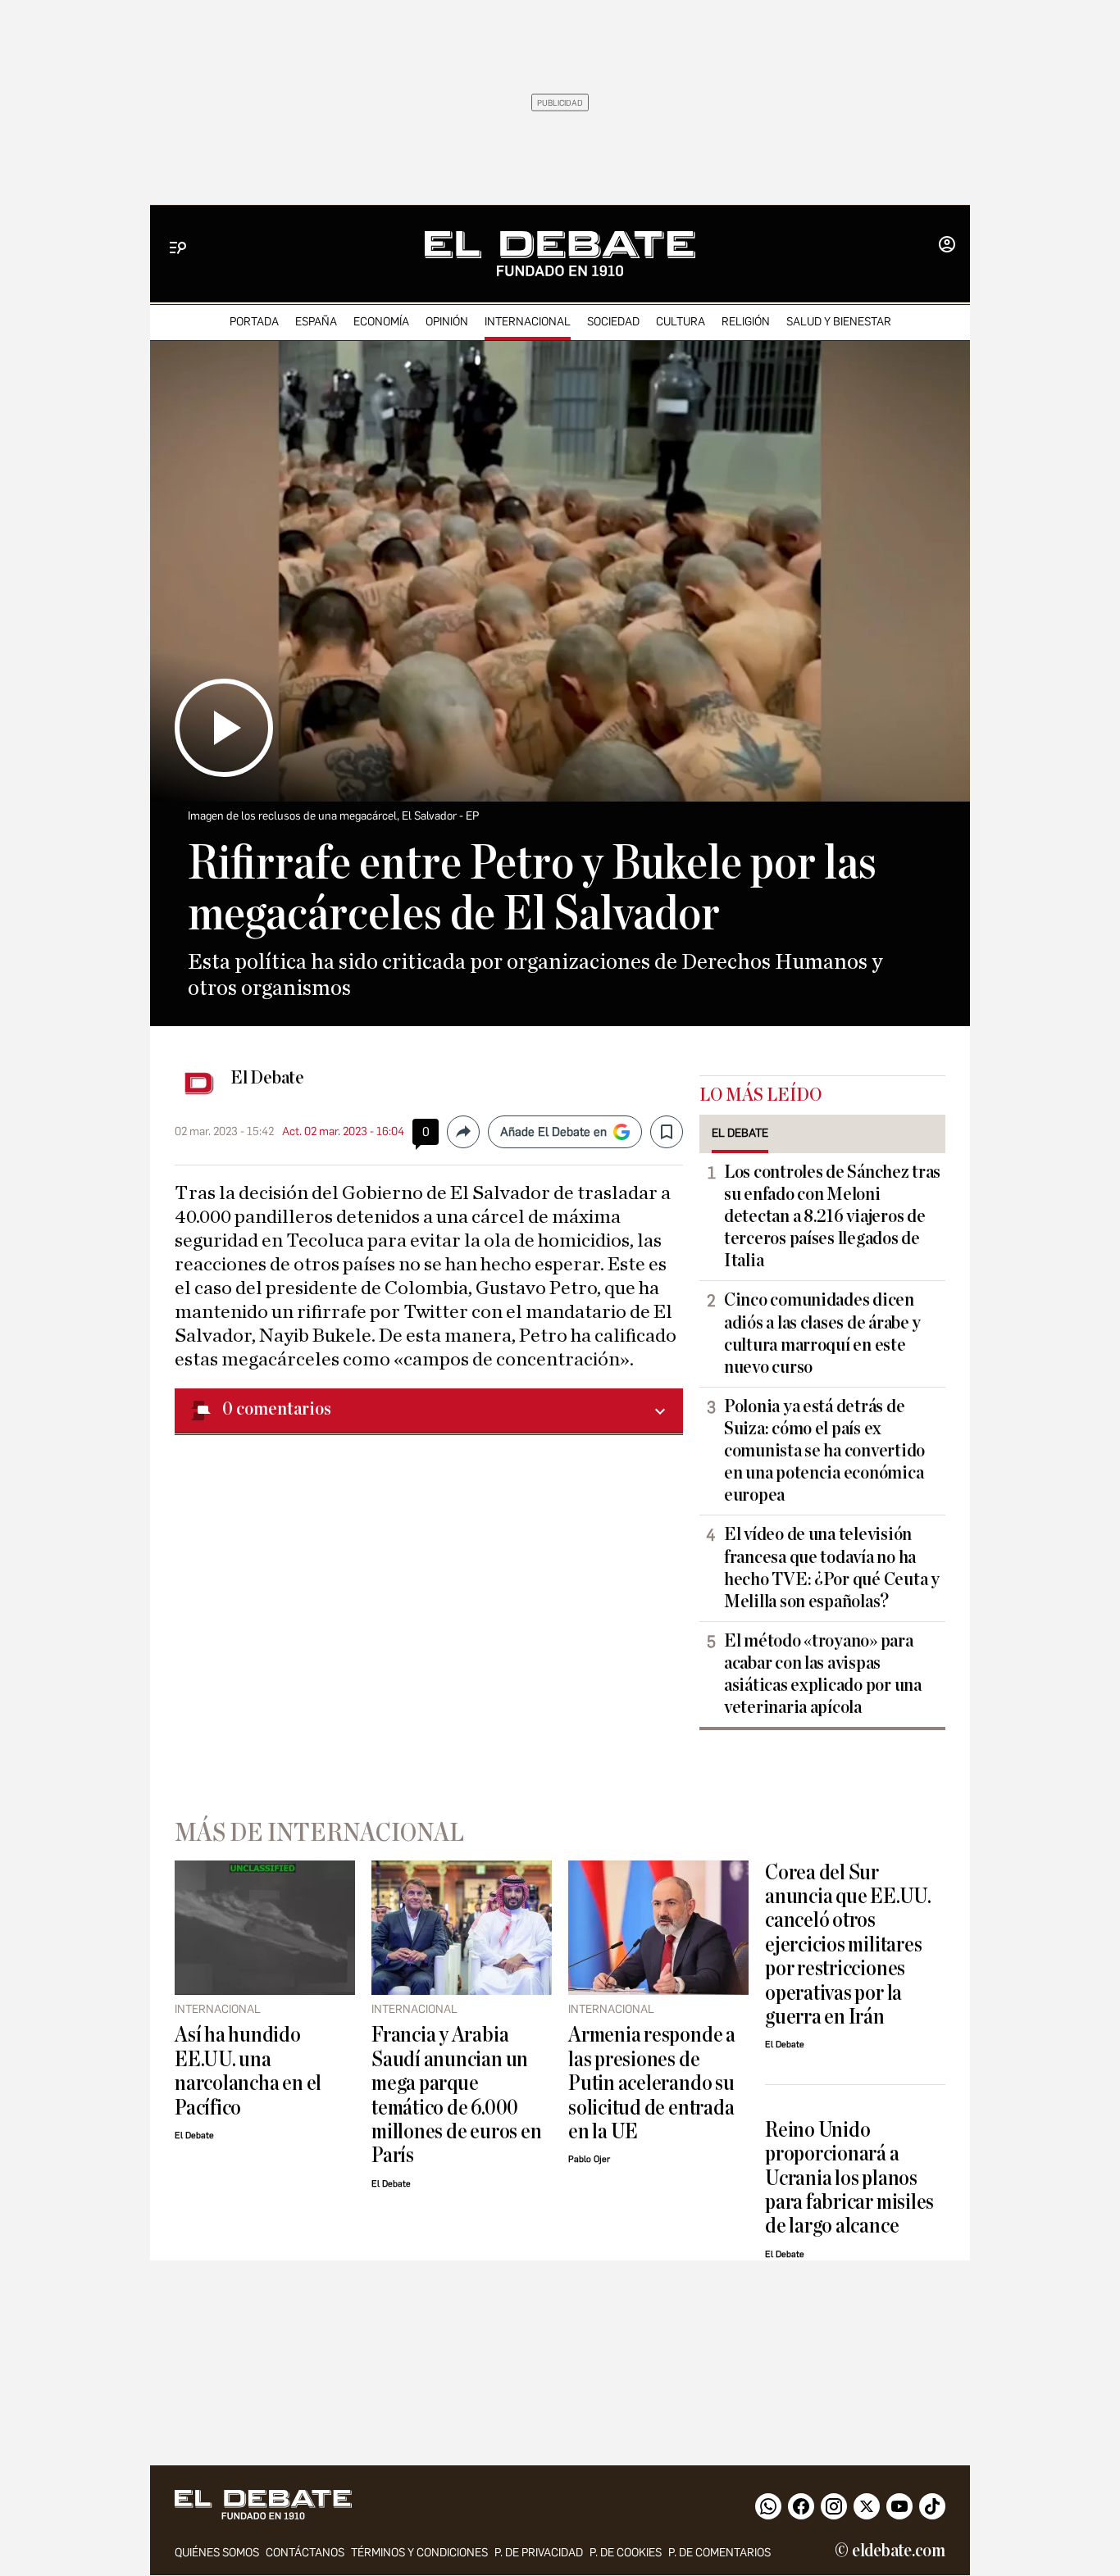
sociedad (613, 322)
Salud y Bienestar (839, 322)
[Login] (947, 246)
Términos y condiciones (419, 2553)
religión (746, 322)
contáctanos (305, 2553)
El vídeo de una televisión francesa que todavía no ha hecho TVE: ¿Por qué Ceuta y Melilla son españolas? (832, 1567)
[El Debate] (560, 254)
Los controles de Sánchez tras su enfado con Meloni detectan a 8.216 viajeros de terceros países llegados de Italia (832, 1216)
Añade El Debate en (553, 1132)
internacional (528, 322)
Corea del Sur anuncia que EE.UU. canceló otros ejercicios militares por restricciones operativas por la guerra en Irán (848, 1945)
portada (254, 322)
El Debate (267, 1078)
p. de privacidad (539, 2553)
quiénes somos (217, 2553)
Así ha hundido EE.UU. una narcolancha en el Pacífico (248, 2071)
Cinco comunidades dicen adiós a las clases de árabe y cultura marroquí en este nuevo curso (822, 1333)
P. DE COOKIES (626, 2553)
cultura (681, 322)
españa (316, 322)
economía (381, 322)
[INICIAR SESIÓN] (947, 246)
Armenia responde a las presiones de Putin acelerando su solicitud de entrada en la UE (652, 2083)
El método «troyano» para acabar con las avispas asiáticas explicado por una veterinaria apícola (823, 1674)
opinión (447, 322)
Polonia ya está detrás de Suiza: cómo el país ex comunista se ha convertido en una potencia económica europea (824, 1451)
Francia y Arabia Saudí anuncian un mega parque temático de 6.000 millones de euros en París (456, 2095)
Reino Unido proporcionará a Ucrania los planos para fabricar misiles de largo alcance (849, 2178)
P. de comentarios (719, 2553)
